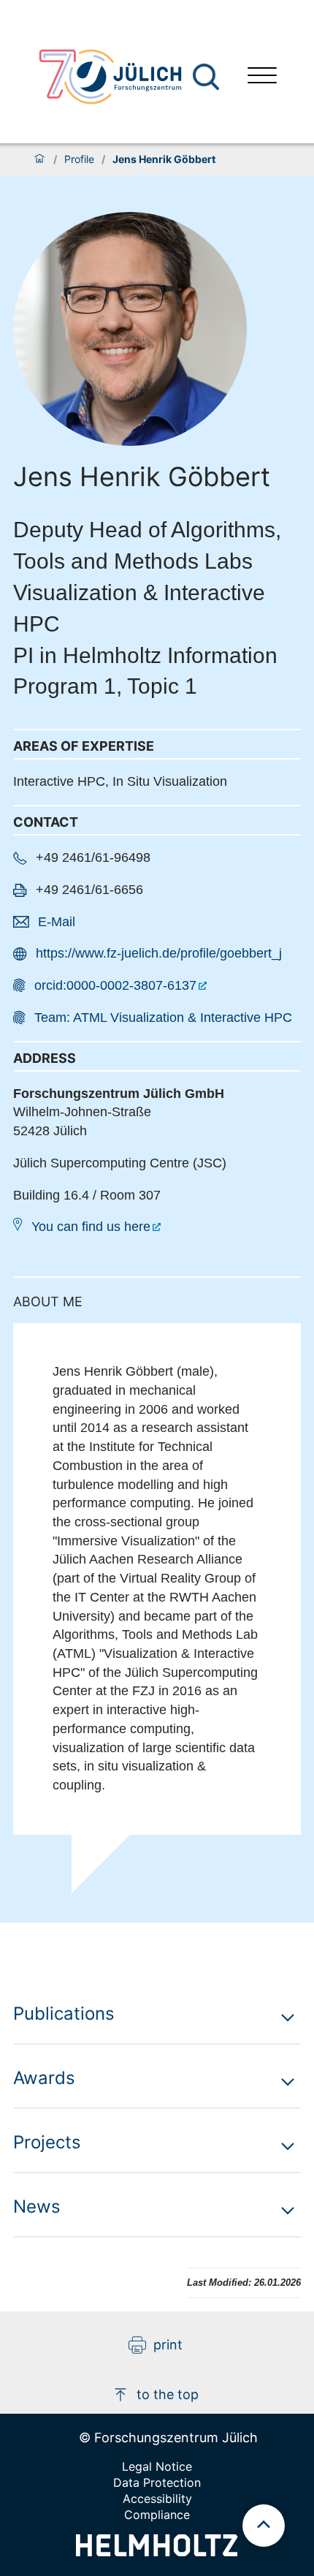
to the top (168, 2394)
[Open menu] (262, 77)
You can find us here (91, 1227)
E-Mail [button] (57, 922)
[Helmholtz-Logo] (157, 2552)
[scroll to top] (264, 2526)
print (168, 2345)
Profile (79, 159)
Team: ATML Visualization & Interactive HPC (163, 1018)
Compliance (157, 2515)
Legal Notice (157, 2466)
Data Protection (157, 2482)
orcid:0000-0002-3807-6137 (115, 985)
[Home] (39, 159)
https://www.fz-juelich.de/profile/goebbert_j (159, 953)
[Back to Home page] (110, 77)
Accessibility (157, 2499)
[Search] (208, 77)
